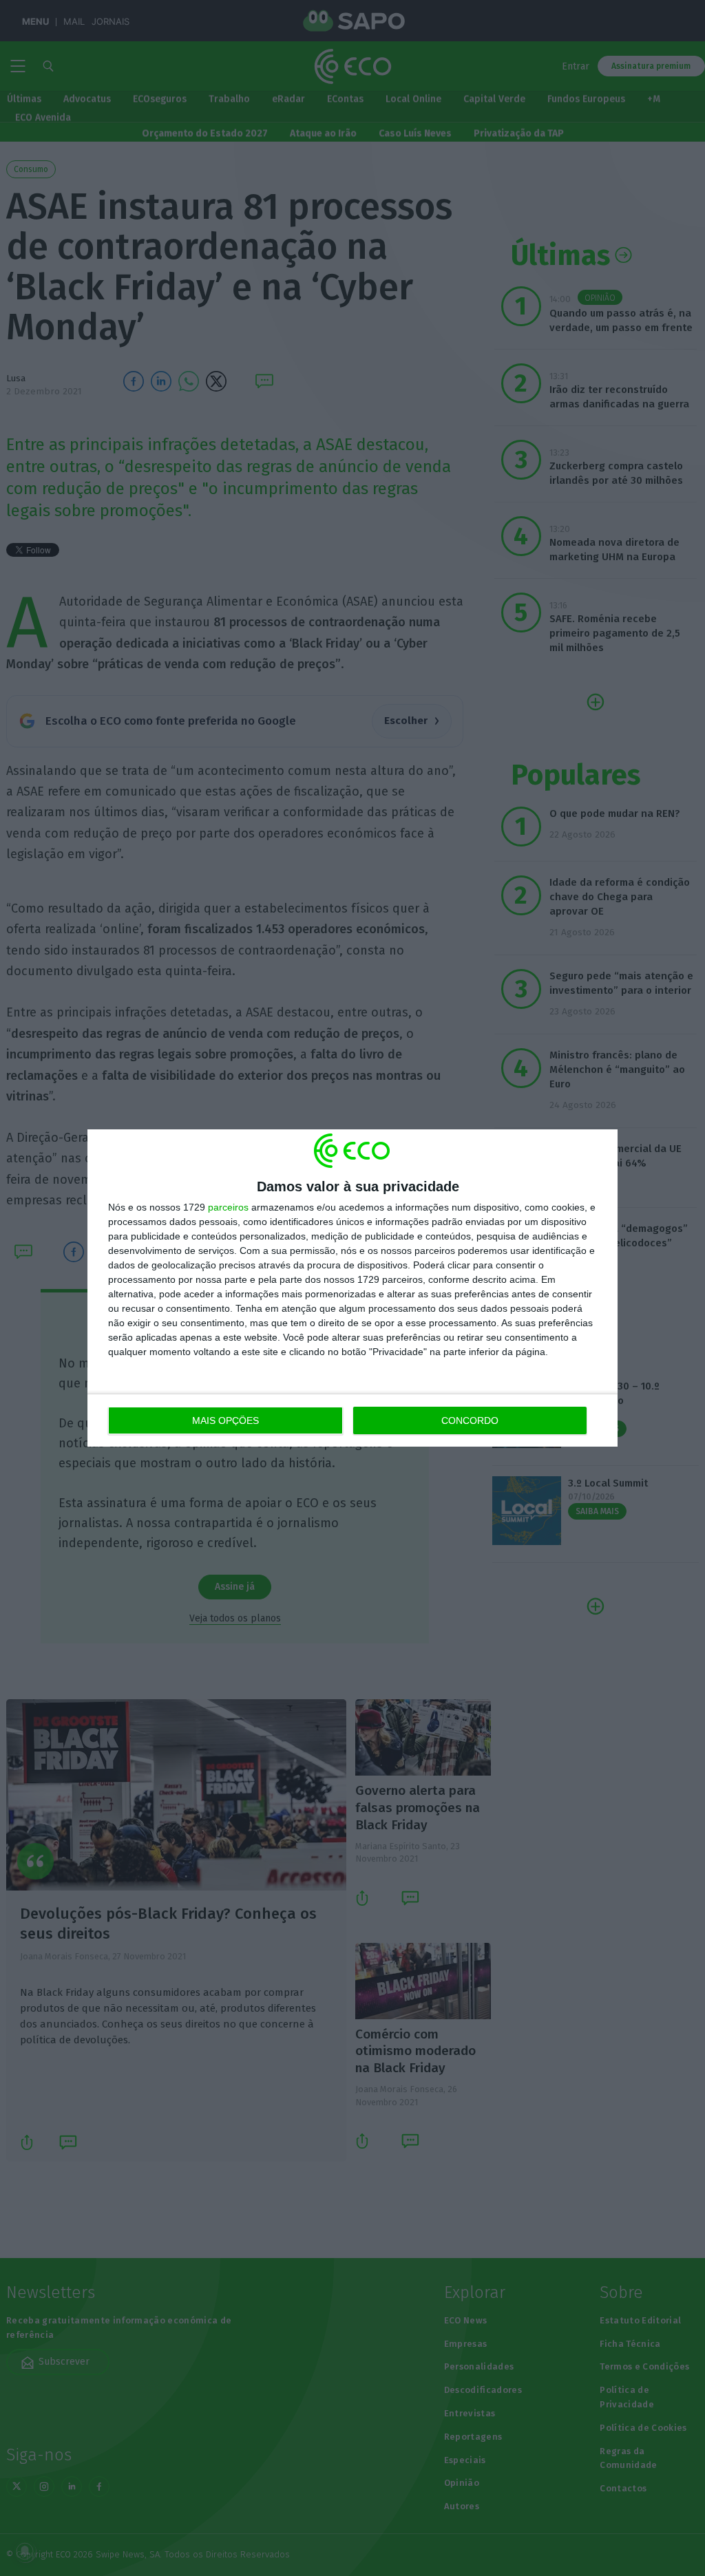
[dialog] (352, 1288)
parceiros (228, 1207)
